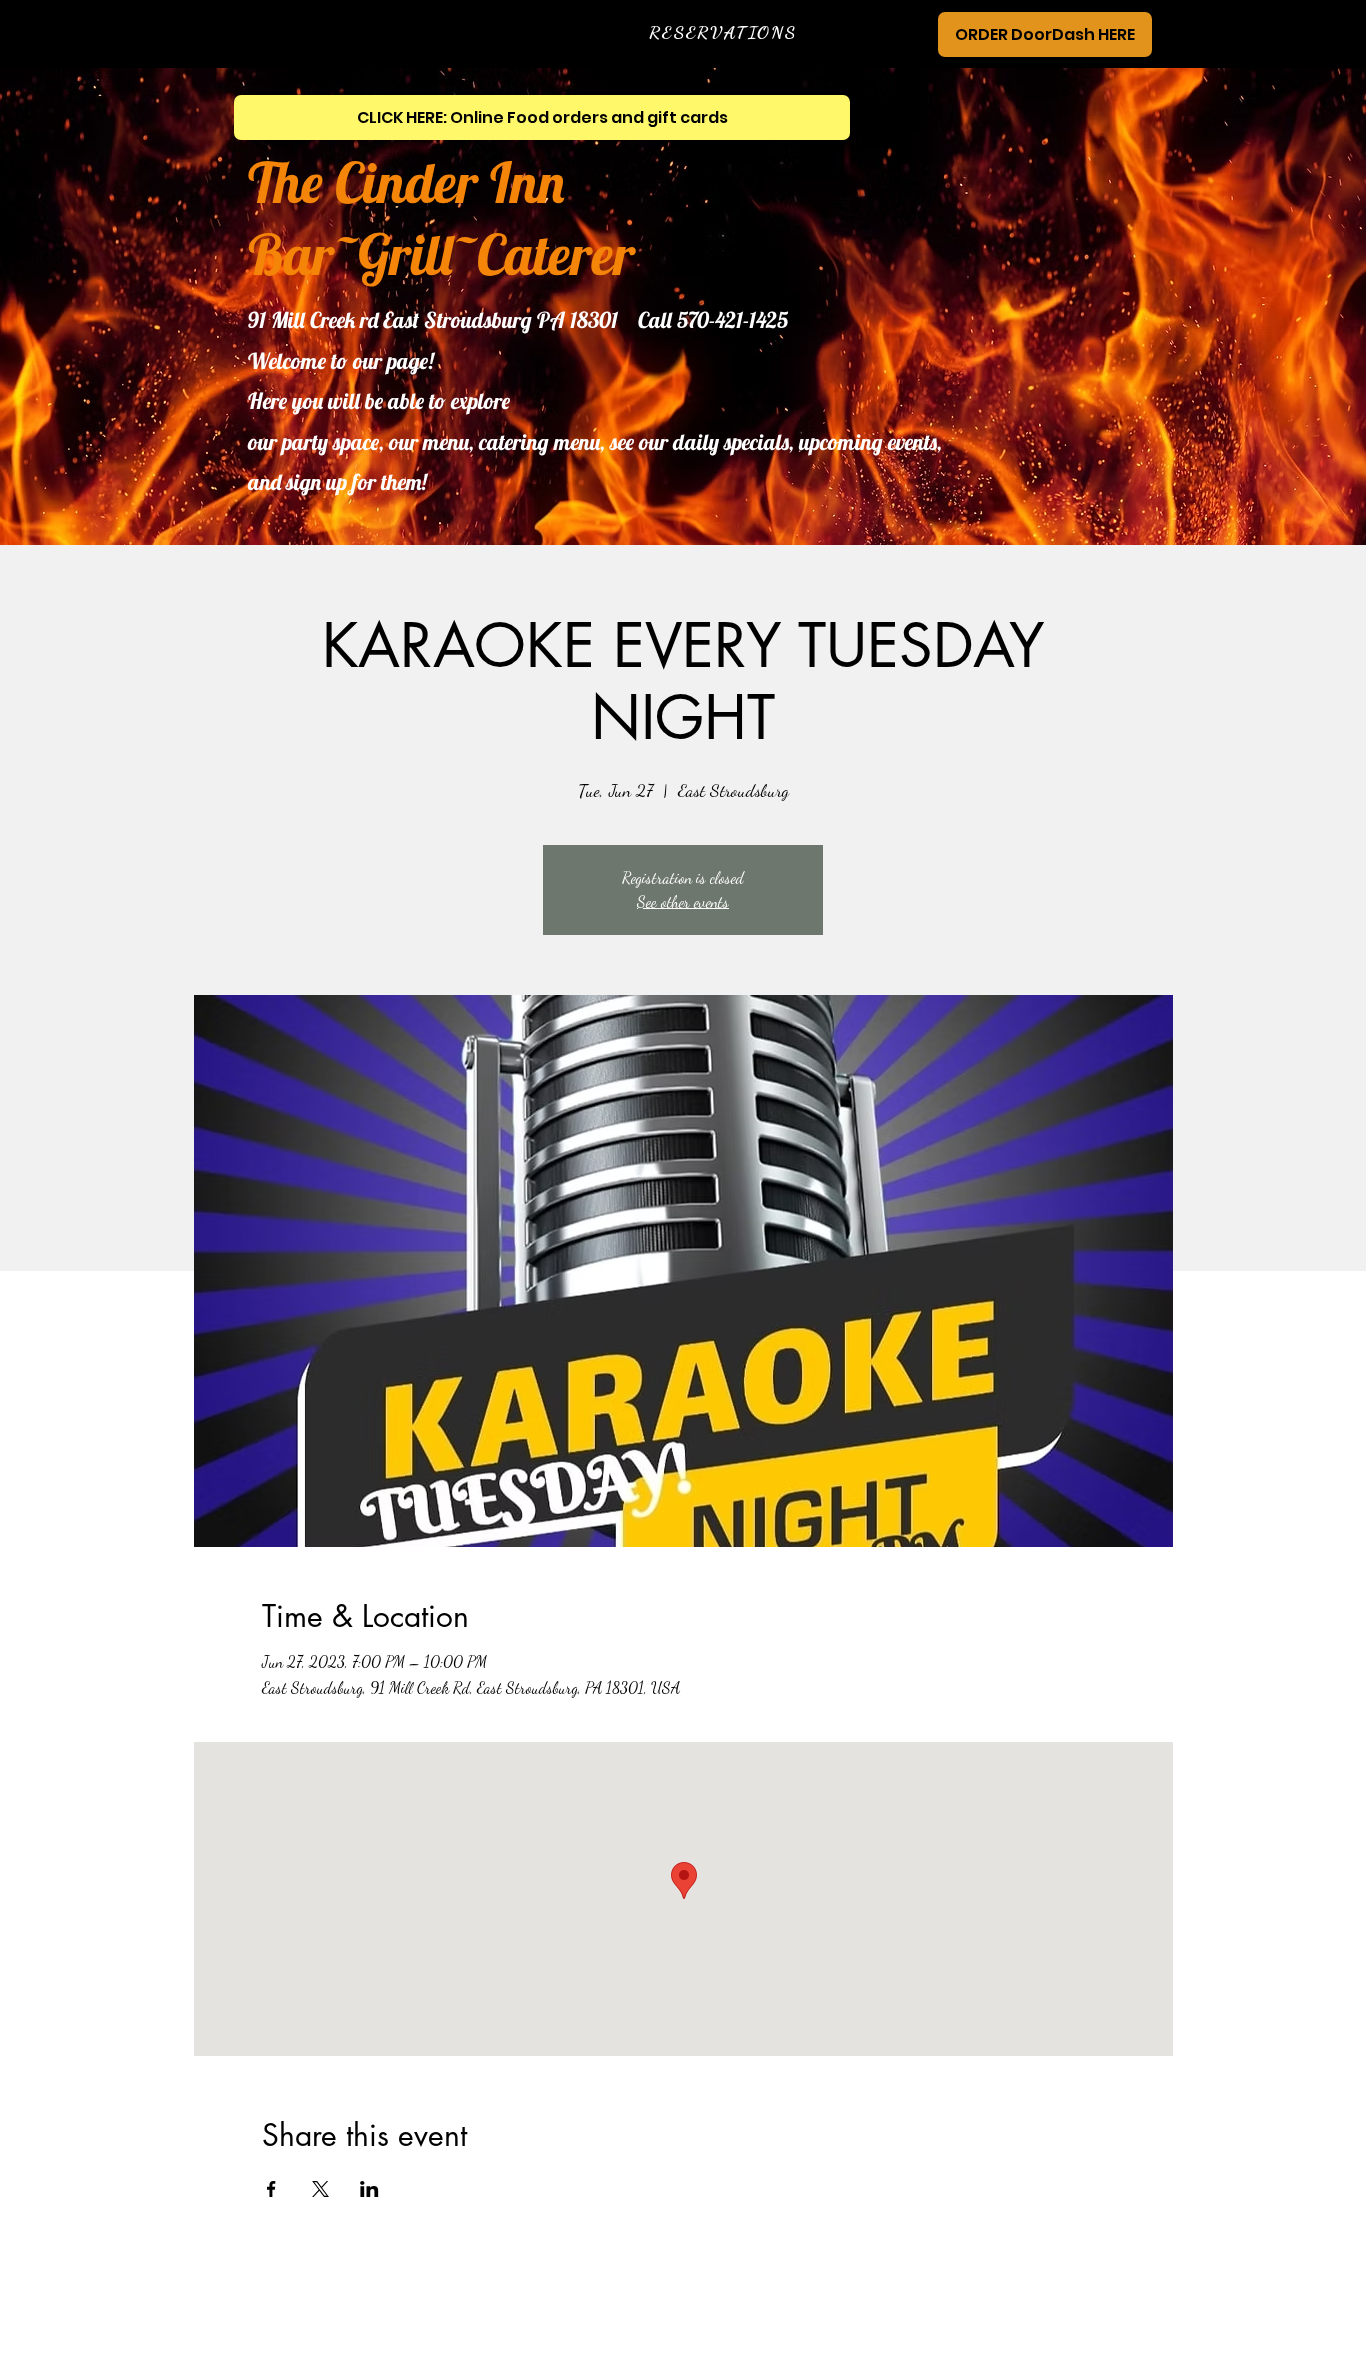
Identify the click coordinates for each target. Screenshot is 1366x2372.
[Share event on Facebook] (271, 2189)
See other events (683, 901)
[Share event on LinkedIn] (369, 2189)
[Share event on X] (320, 2189)
